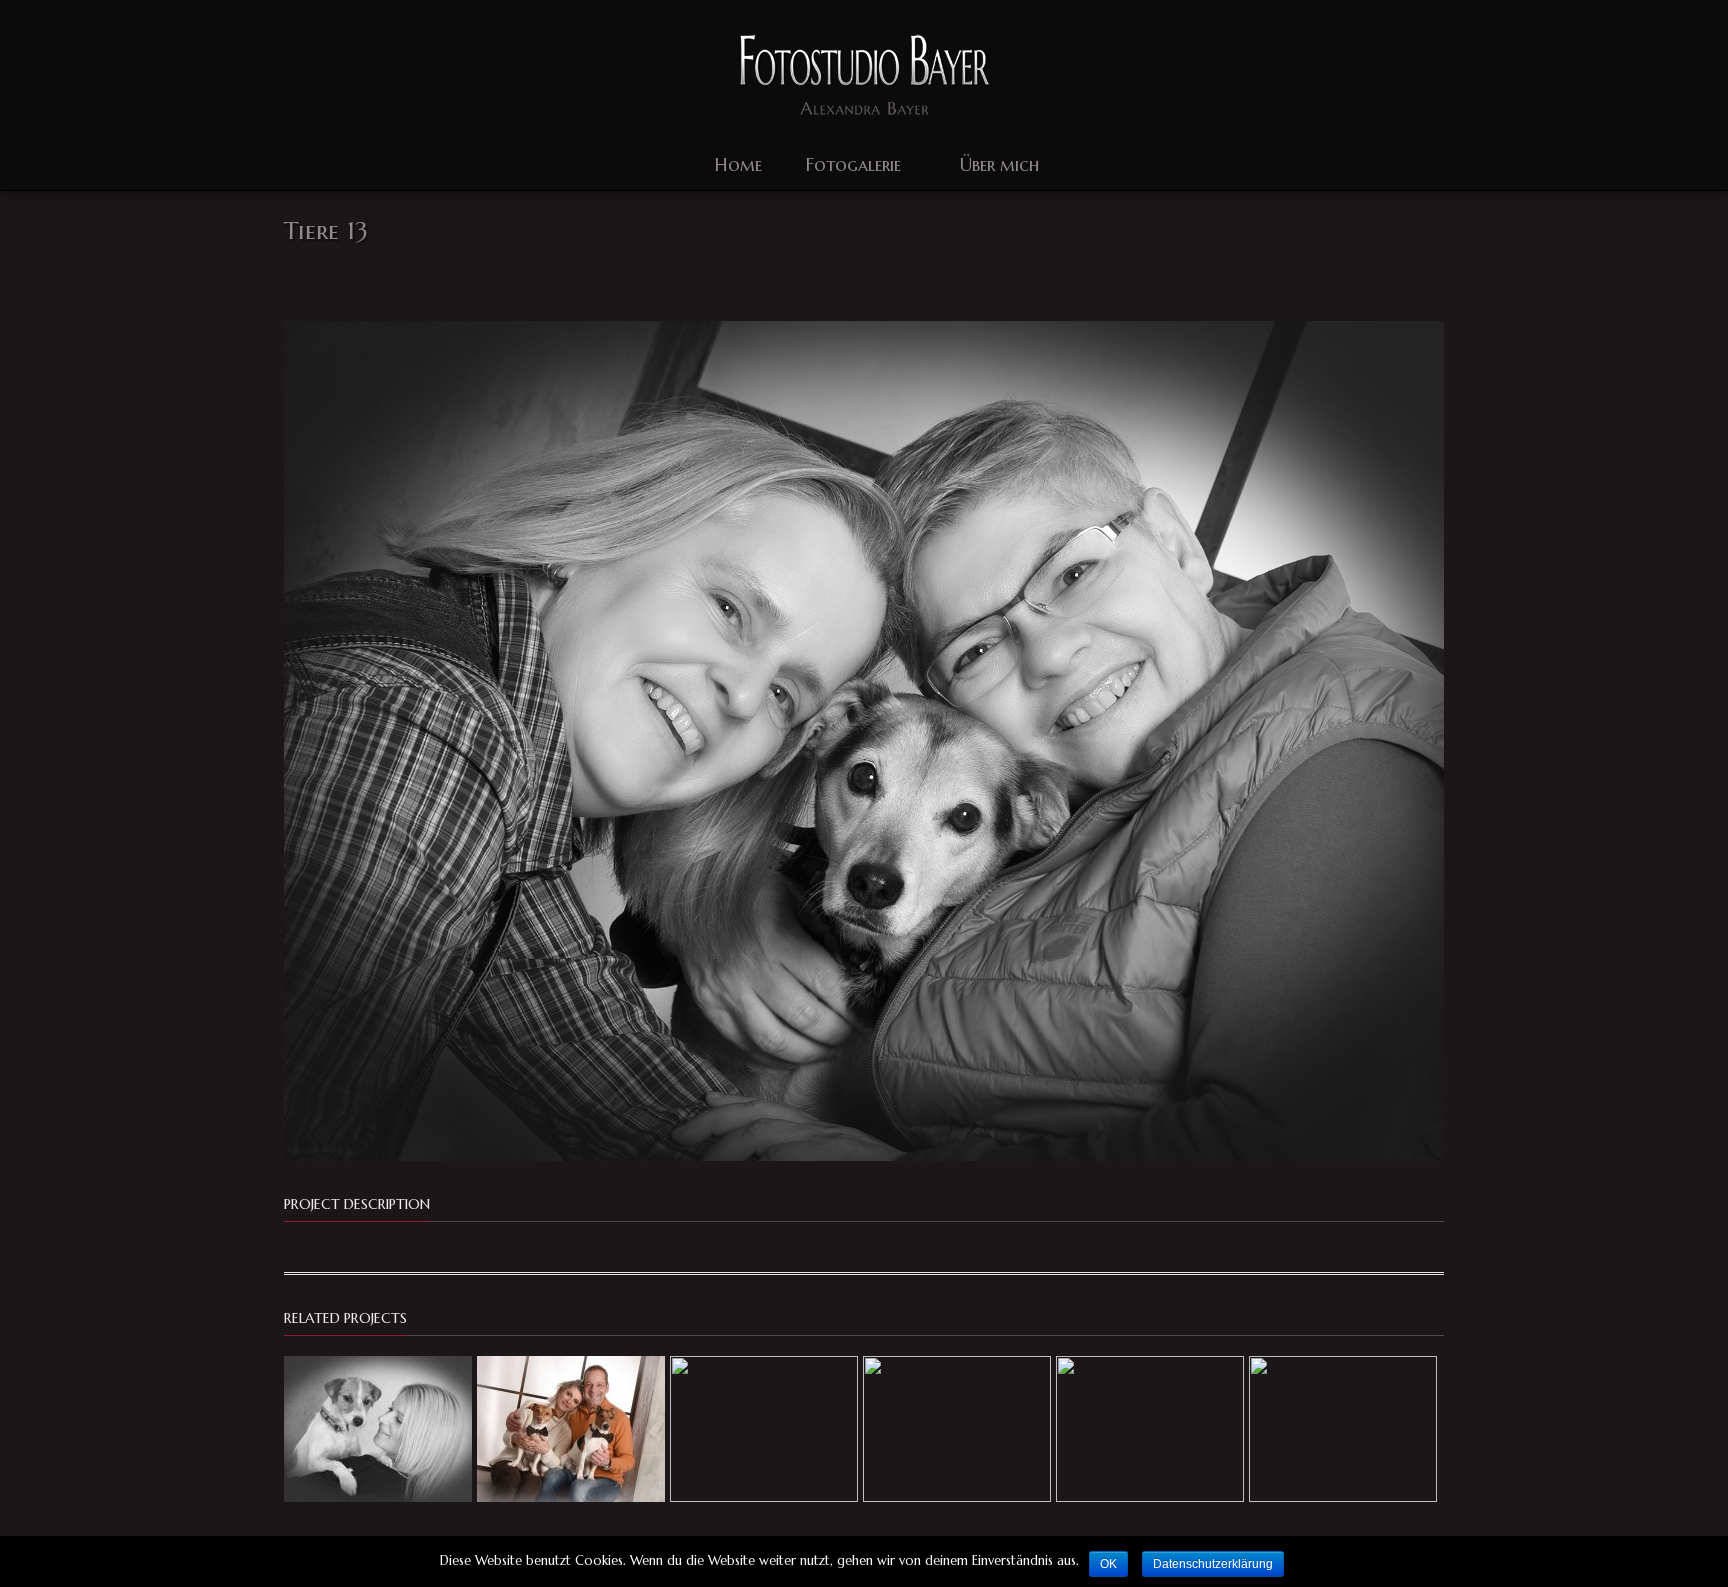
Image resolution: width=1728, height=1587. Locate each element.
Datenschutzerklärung (1213, 1564)
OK (1108, 1564)
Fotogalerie (853, 164)
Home (738, 164)
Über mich (999, 164)
